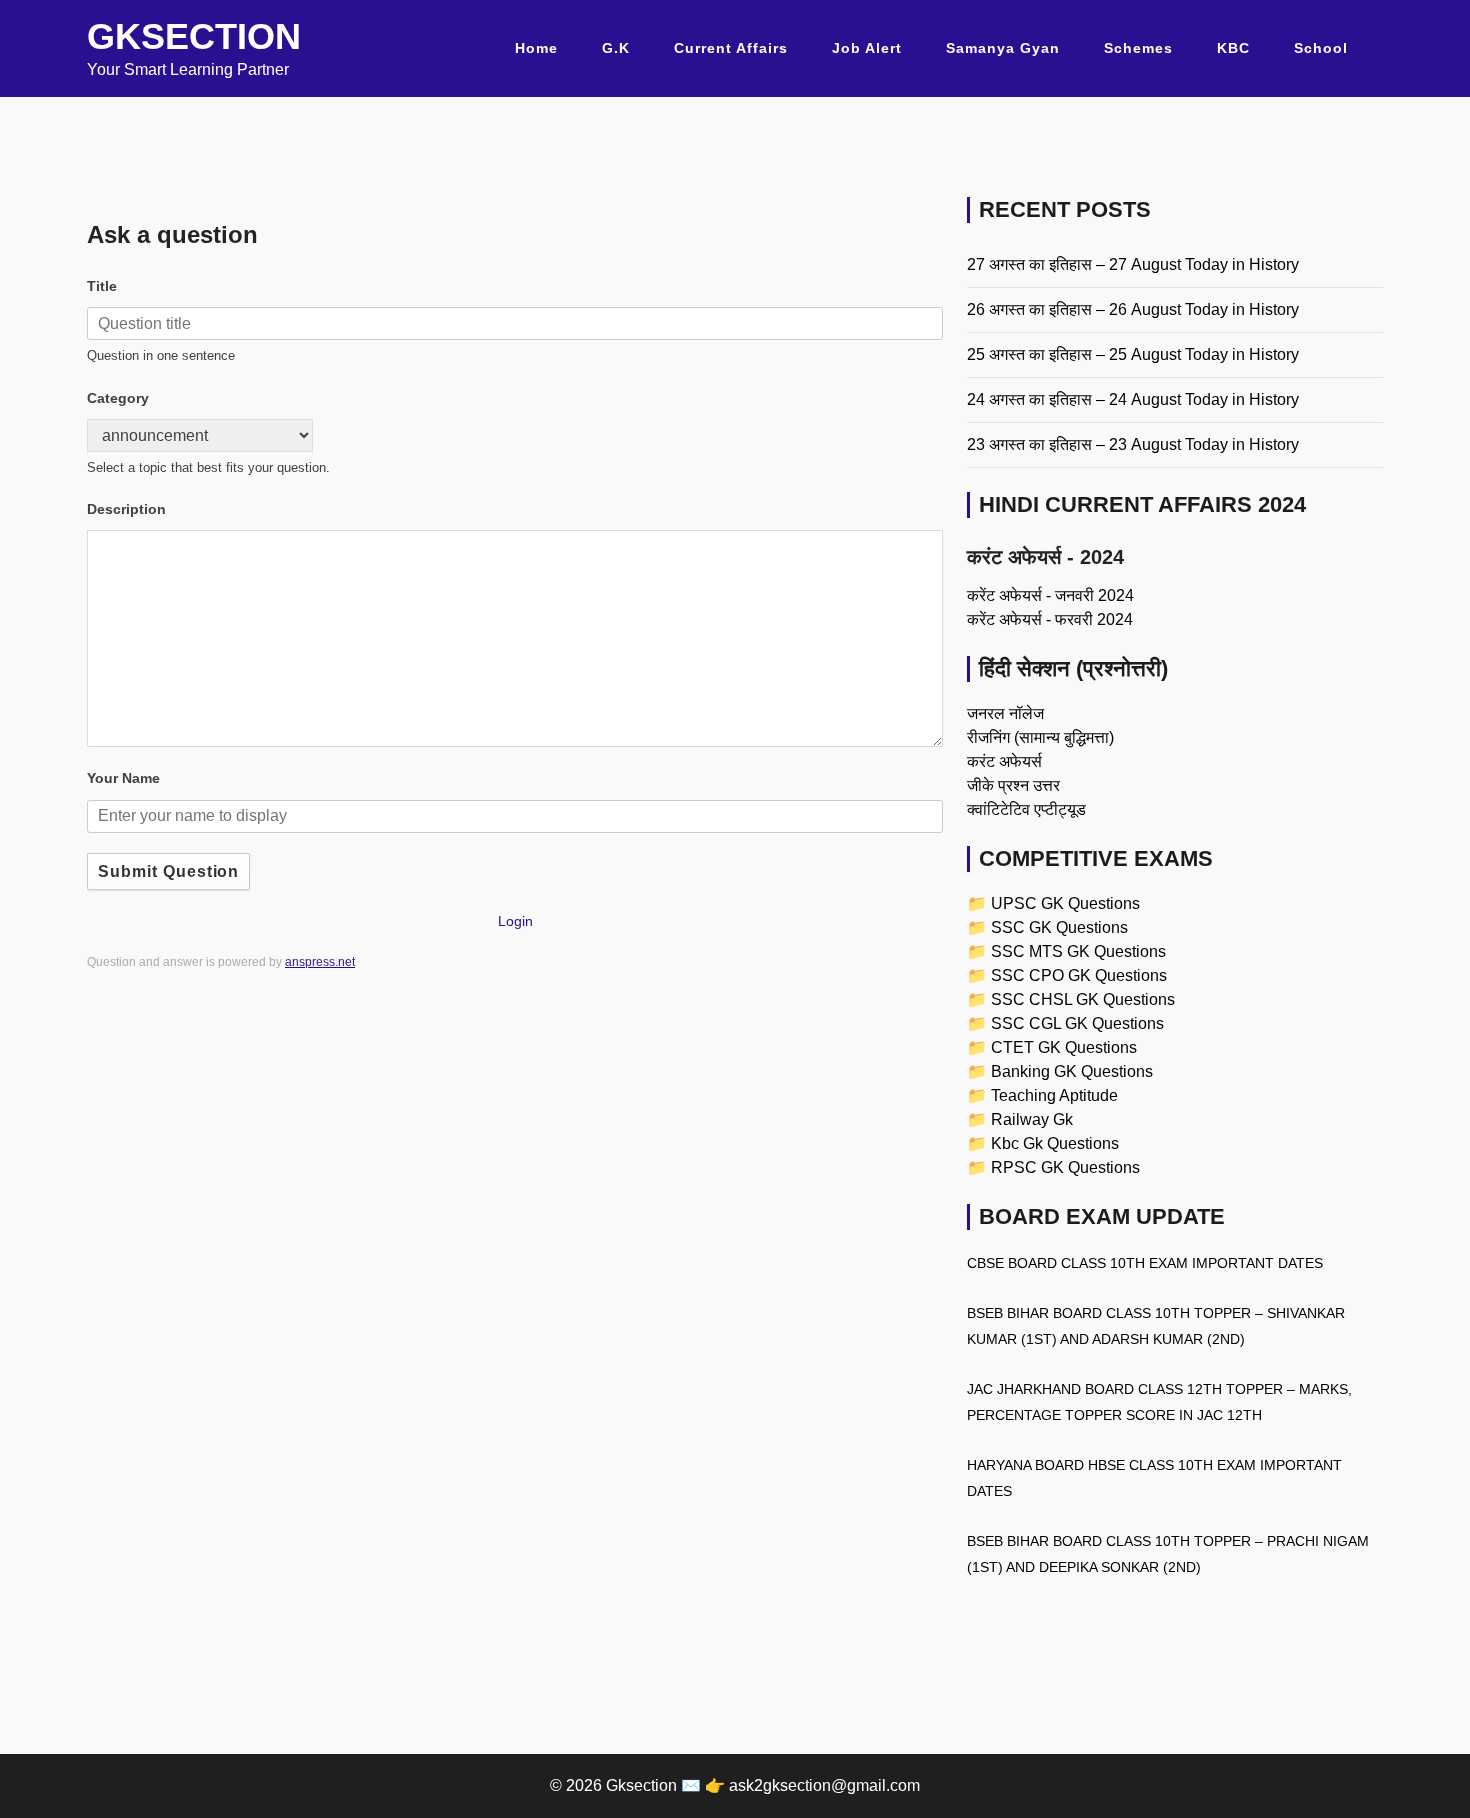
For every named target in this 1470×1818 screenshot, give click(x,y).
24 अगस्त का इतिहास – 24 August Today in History (1133, 399)
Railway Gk (1032, 1119)
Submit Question (168, 871)
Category (118, 398)
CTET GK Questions (1064, 1047)
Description (126, 509)
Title (102, 286)
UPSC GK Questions (1065, 903)
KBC (1233, 48)
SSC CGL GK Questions (1077, 1023)
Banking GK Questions (1072, 1071)
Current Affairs (731, 48)
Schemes (1138, 48)
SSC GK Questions (1059, 927)
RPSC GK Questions (1065, 1167)
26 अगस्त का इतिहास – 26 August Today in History (1133, 309)
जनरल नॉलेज (1005, 713)
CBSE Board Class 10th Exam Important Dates (1145, 1263)
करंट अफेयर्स (1004, 761)
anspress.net (320, 962)
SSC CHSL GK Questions (1083, 999)
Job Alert (867, 48)
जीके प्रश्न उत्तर (1013, 785)
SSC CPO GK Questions (1079, 975)
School (1321, 48)
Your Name (123, 778)
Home (536, 48)
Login (515, 921)
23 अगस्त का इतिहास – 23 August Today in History (1133, 444)
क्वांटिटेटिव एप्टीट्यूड (1026, 809)
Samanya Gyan (1003, 48)
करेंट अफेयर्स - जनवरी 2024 (1050, 595)
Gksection (194, 36)
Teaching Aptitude (1054, 1095)
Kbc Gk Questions (1055, 1143)
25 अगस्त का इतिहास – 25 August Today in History (1133, 354)
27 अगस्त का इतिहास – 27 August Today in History (1133, 264)
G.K (616, 48)
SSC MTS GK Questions (1078, 951)
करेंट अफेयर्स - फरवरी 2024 (1050, 619)
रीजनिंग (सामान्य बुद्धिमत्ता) (1040, 737)
